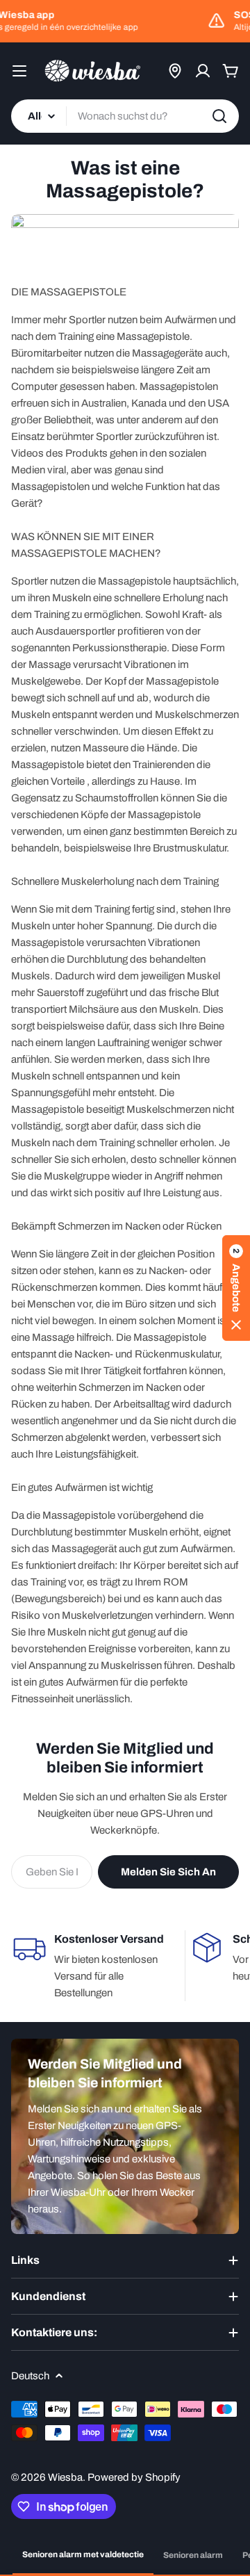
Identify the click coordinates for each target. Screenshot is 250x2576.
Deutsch (30, 2376)
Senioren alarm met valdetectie (83, 2554)
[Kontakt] (175, 71)
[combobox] (125, 116)
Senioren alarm (193, 2555)
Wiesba (65, 2477)
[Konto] (203, 71)
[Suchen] (219, 116)
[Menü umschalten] (19, 71)
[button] (236, 1288)
